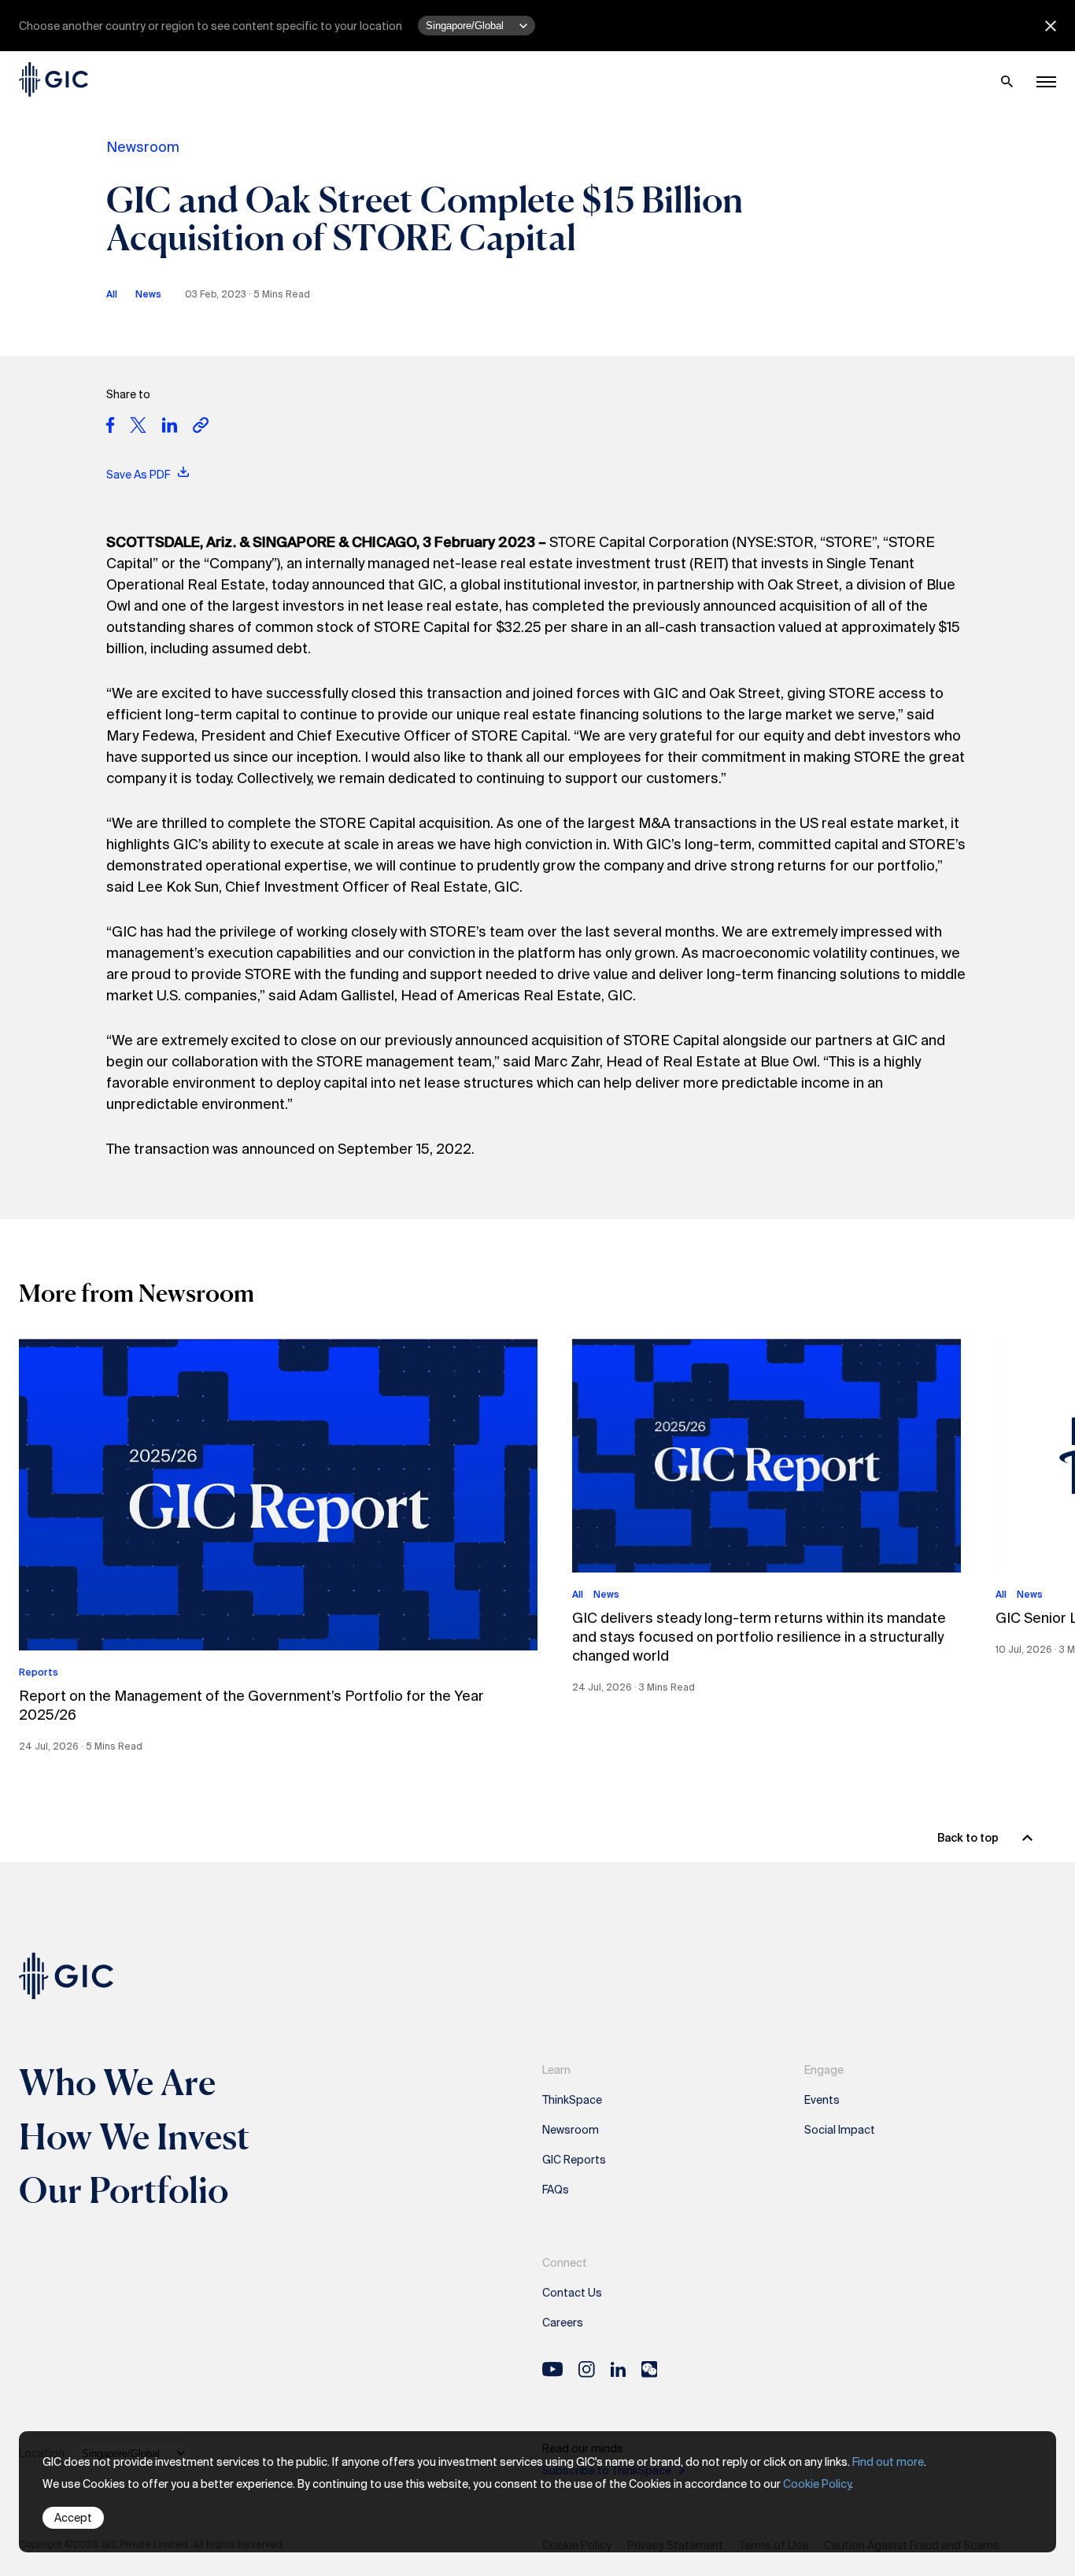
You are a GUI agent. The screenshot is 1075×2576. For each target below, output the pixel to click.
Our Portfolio (124, 2190)
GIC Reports (574, 2160)
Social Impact (840, 2130)
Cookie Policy (817, 2484)
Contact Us (572, 2293)
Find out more (888, 2462)
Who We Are (117, 2082)
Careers (563, 2323)
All (112, 294)
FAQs (556, 2190)
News (148, 294)
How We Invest (135, 2136)
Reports (39, 1672)
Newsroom (143, 147)
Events (822, 2100)
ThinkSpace (572, 2100)
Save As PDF (139, 475)
